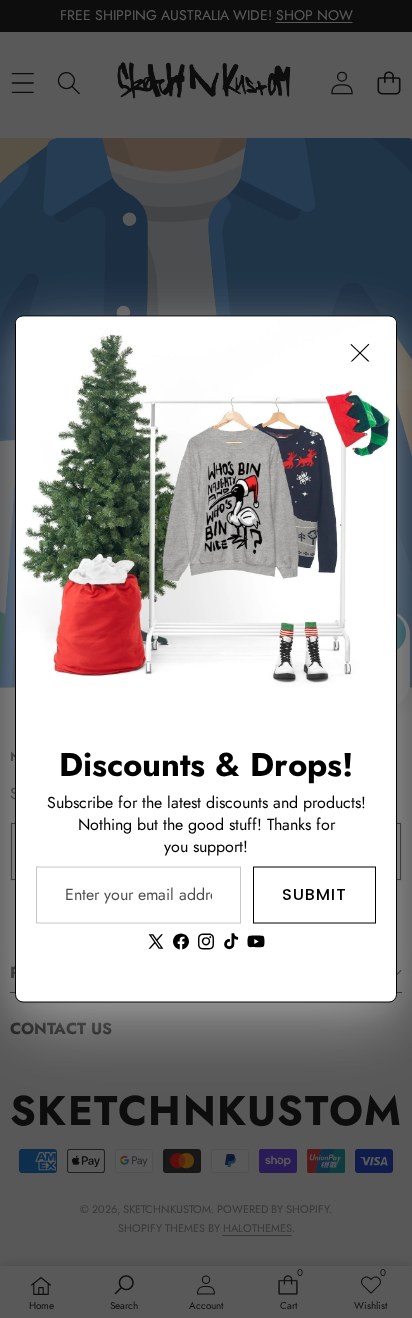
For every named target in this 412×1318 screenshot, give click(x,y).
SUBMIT (314, 894)
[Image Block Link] (206, 507)
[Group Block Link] (206, 849)
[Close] (360, 353)
